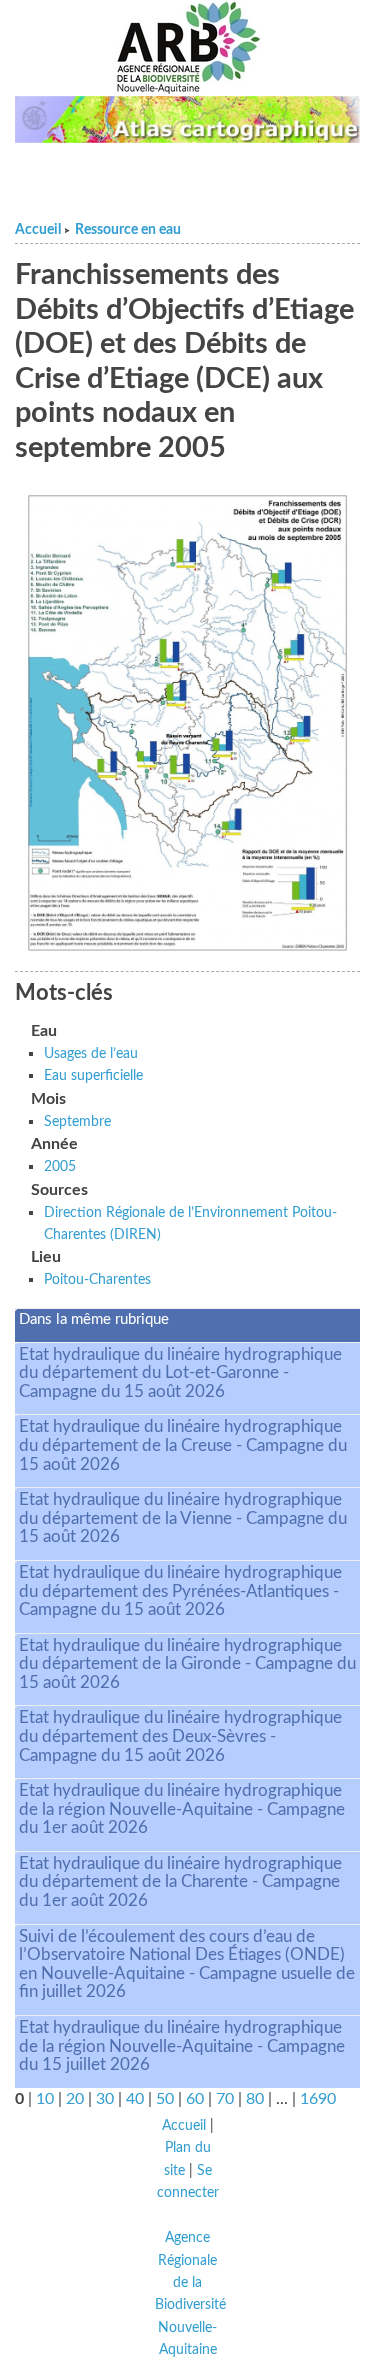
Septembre (77, 1121)
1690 (318, 2099)
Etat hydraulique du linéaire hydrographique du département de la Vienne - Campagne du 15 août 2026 (183, 1518)
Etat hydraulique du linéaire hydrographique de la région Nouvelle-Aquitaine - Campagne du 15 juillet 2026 (182, 2046)
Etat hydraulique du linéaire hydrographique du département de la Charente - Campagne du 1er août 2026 (180, 1882)
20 (75, 2099)
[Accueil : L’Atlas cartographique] (187, 119)
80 (255, 2099)
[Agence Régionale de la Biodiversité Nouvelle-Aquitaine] (188, 48)
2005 (60, 1166)
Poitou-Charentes (97, 1279)
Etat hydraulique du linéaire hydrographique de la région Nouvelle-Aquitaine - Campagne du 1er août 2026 (182, 1809)
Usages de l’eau (91, 1053)
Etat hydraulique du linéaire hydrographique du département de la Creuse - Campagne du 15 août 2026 (183, 1445)
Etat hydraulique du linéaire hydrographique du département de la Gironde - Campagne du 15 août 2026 (187, 1664)
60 (195, 2099)
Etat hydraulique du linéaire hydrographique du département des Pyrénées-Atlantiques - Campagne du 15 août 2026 (180, 1591)
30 (105, 2099)
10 (45, 2099)
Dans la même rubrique (94, 1319)
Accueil (38, 230)
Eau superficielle (93, 1075)
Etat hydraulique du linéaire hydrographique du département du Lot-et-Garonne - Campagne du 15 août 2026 (180, 1373)
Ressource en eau (128, 230)
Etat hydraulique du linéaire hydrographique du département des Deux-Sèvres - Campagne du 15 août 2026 (180, 1736)
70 (225, 2099)
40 (135, 2099)
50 (165, 2099)
